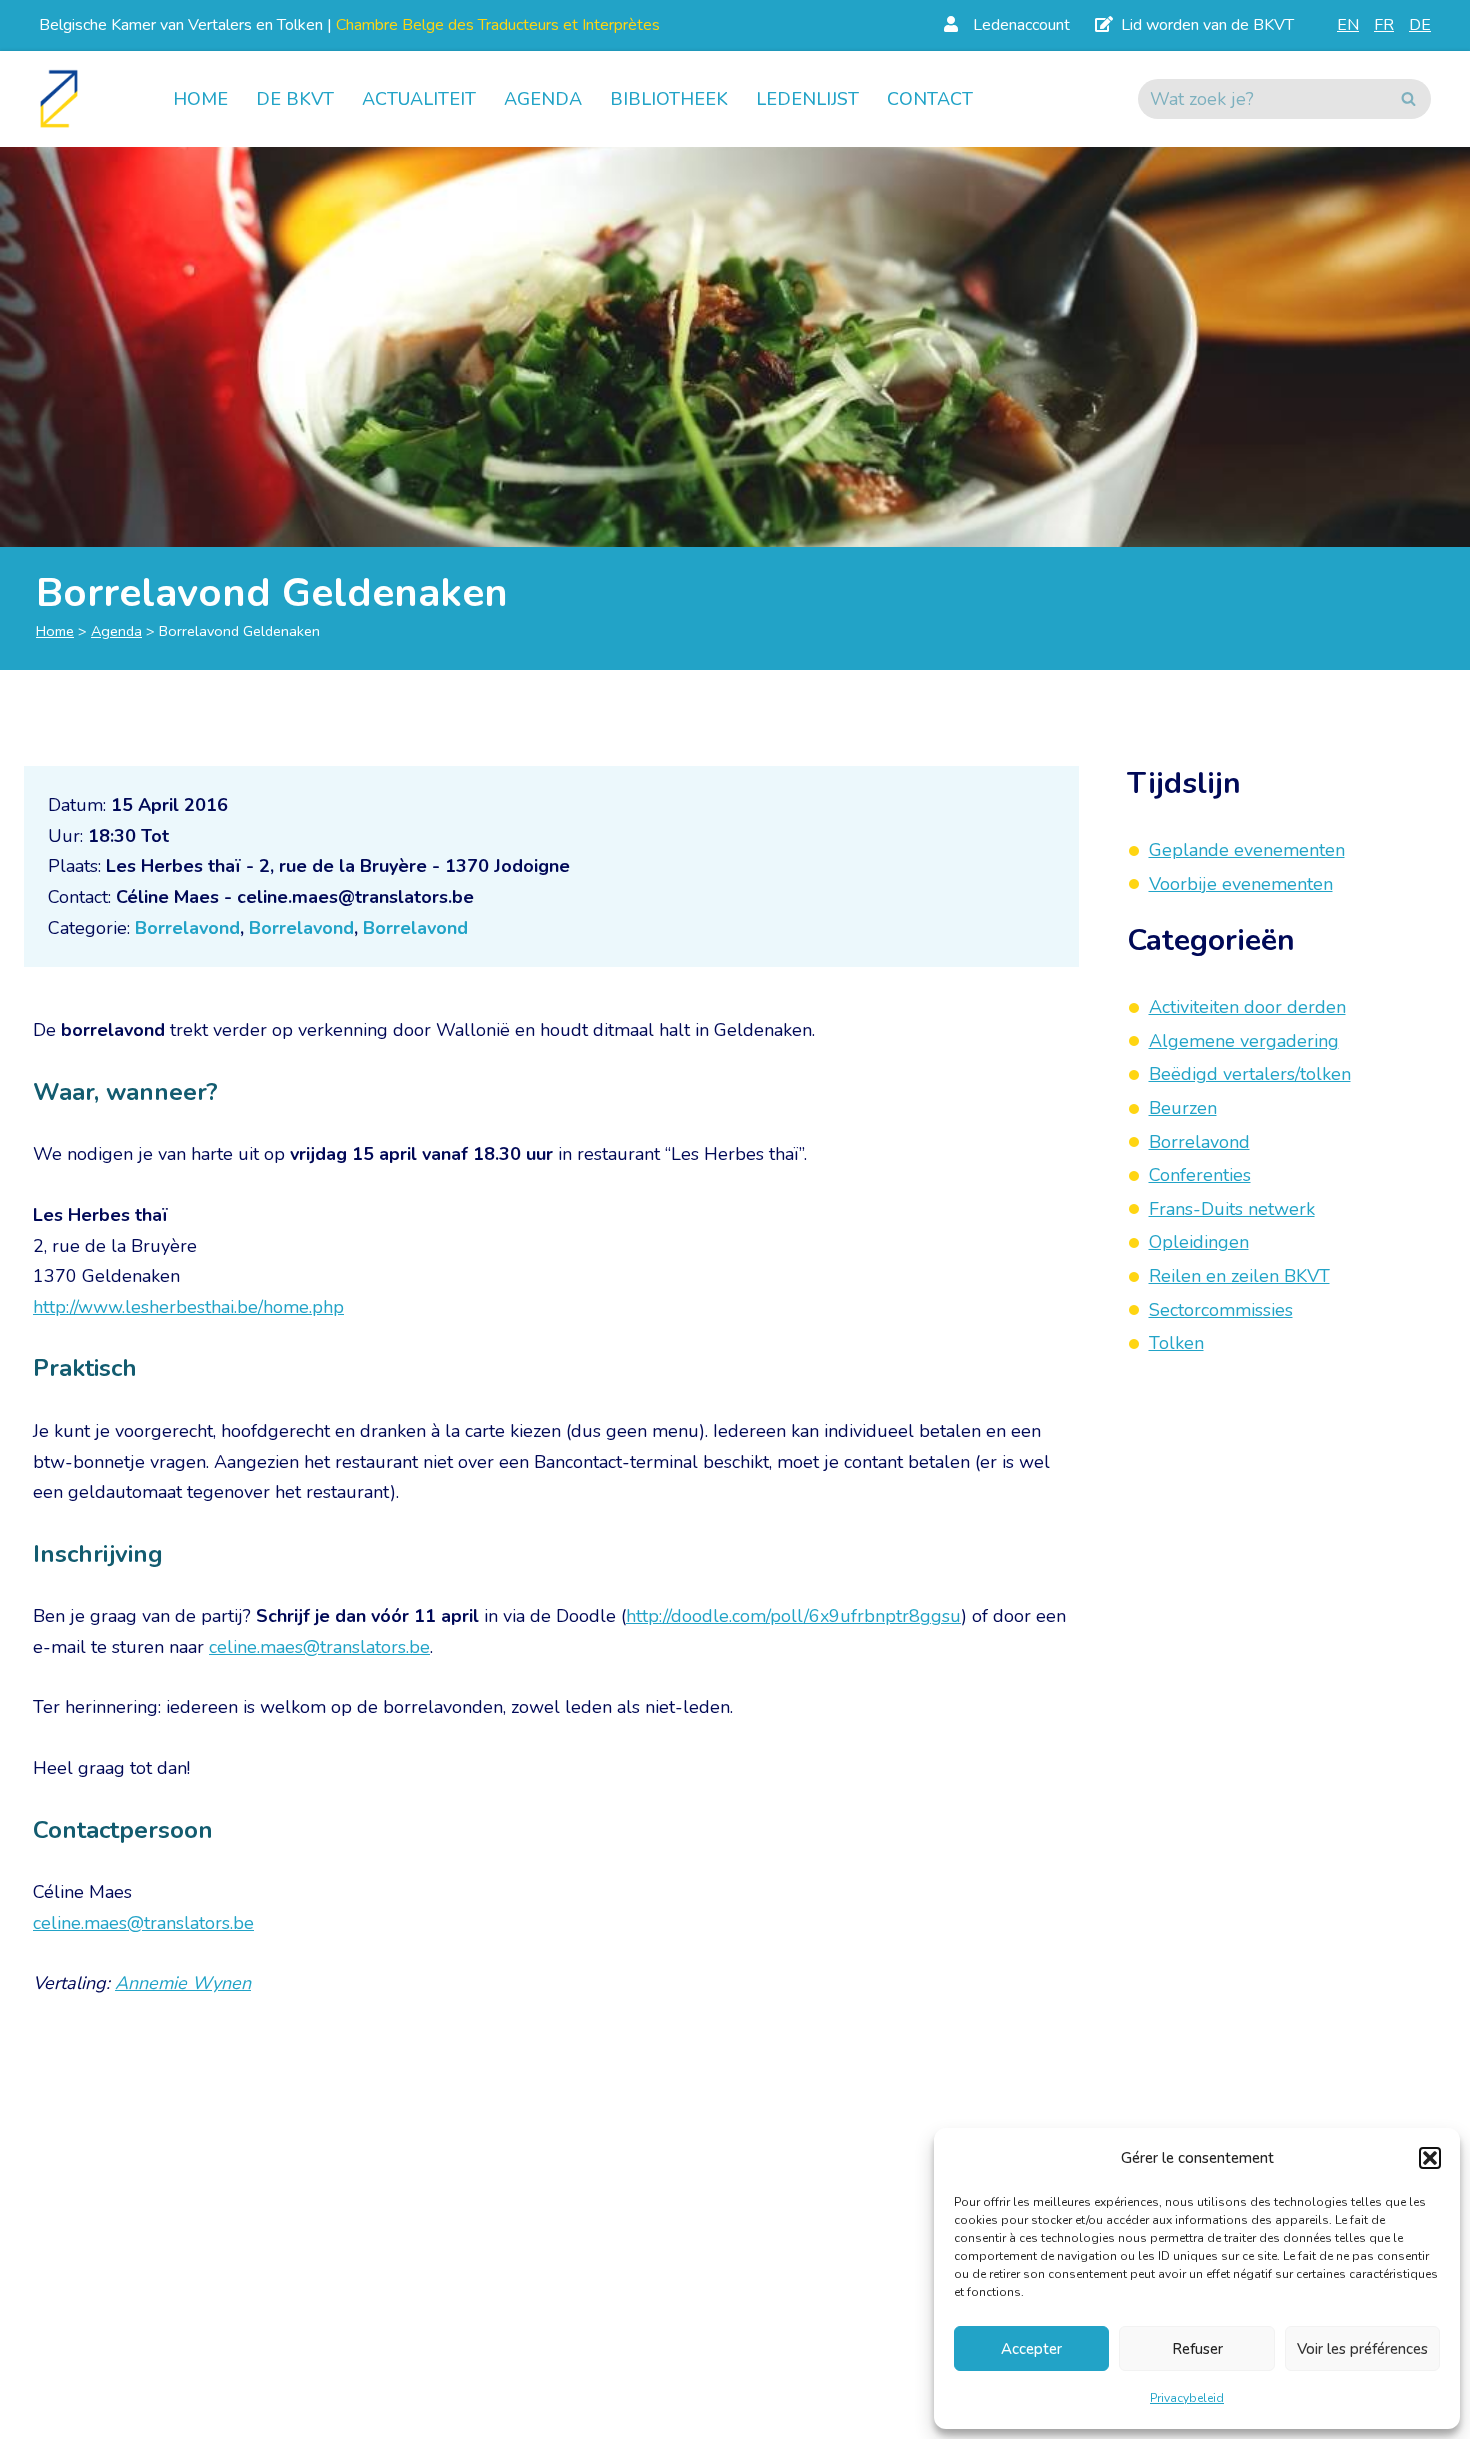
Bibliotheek (669, 99)
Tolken (1176, 1343)
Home (200, 99)
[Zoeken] (1408, 99)
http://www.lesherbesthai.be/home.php (188, 1307)
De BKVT (295, 99)
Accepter (1031, 2349)
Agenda (543, 99)
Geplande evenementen (1247, 850)
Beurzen (1183, 1108)
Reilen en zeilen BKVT (1239, 1276)
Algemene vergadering (1244, 1041)
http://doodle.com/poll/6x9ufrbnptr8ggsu (793, 1616)
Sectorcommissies (1221, 1310)
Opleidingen (1199, 1243)
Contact (930, 99)
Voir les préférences (1362, 2349)
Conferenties (1200, 1175)
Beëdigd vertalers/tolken (1250, 1075)
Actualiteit (419, 99)
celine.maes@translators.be (319, 1647)
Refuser (1197, 2349)
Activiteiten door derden (1247, 1007)
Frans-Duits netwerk (1232, 1209)
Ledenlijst (807, 99)
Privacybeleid (1187, 2398)
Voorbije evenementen (1241, 884)
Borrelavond (187, 928)
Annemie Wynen (183, 1983)
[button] (1430, 2158)
